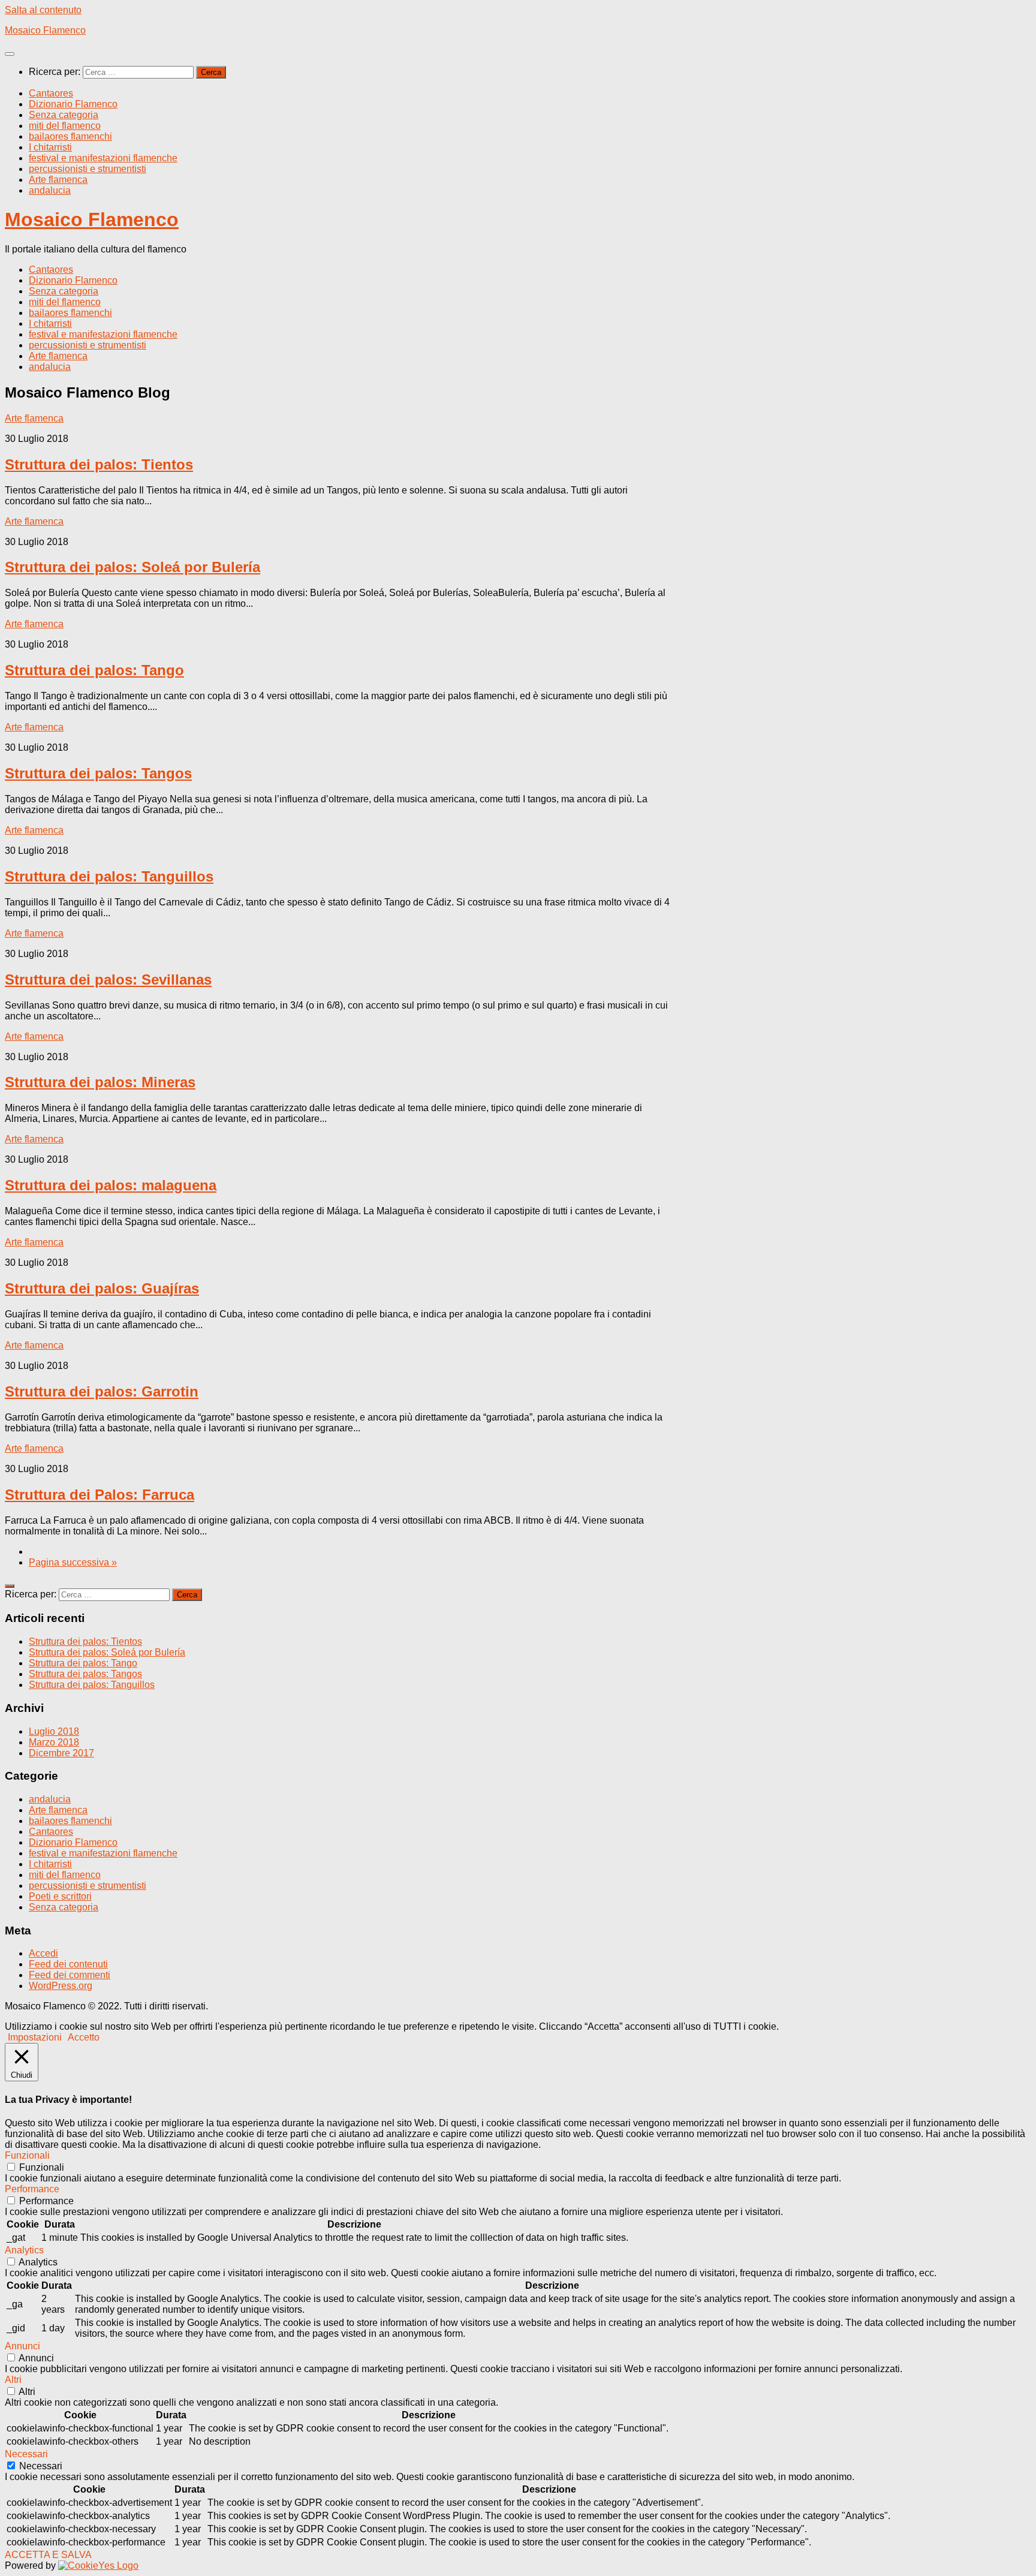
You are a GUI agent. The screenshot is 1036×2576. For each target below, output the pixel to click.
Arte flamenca (58, 180)
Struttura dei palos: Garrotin (102, 1391)
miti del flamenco (65, 126)
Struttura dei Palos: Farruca (100, 1495)
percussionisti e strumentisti (88, 169)
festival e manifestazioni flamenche (103, 158)
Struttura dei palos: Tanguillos (109, 876)
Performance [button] (32, 2189)
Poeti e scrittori (60, 1896)
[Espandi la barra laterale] (10, 1586)
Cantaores (51, 93)
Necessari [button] (26, 2454)
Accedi (43, 1953)
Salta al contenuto (43, 10)
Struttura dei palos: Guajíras (102, 1288)
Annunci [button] (22, 2346)
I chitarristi (50, 147)
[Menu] (10, 54)
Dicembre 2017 (61, 1753)
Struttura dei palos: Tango (94, 670)
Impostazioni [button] (35, 2037)
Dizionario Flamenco (73, 104)
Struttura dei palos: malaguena (111, 1185)
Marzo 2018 (54, 1742)
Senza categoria (64, 115)
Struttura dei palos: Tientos (99, 464)
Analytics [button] (24, 2250)
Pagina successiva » (73, 1562)
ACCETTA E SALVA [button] (48, 2555)
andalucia (50, 190)
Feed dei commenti (70, 1975)
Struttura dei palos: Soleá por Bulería (132, 567)
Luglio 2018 (54, 1731)
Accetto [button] (84, 2037)
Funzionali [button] (27, 2155)
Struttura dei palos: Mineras (100, 1082)
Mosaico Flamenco (45, 30)
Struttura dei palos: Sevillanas (108, 979)
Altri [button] (13, 2380)
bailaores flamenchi (70, 136)
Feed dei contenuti (68, 1964)
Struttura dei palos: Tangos (98, 773)
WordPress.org (61, 1986)
